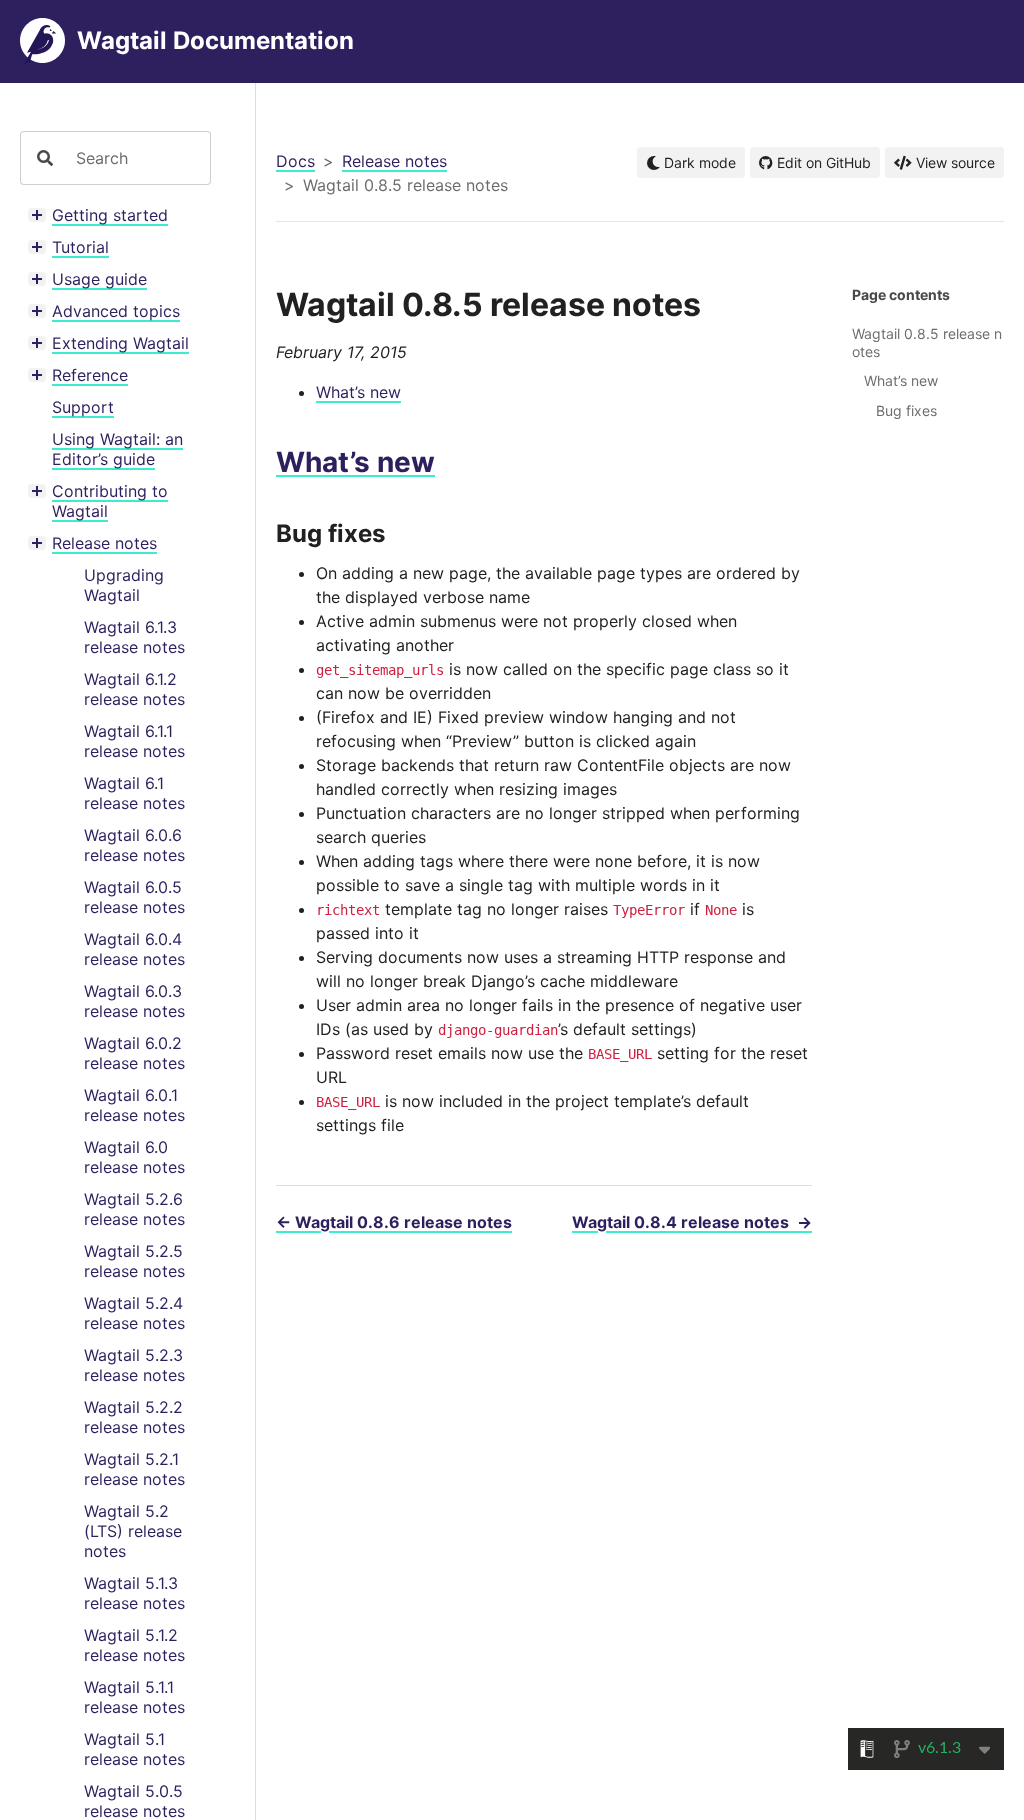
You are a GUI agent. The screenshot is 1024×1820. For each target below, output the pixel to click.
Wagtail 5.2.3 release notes (134, 1365)
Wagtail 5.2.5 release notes (134, 1261)
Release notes (104, 543)
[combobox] (135, 158)
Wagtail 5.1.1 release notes (134, 1697)
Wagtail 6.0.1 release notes (134, 1105)
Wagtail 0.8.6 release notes (394, 1222)
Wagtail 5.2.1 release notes (134, 1469)
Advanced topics (116, 311)
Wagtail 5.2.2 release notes (134, 1417)
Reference (90, 375)
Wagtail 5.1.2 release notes (134, 1645)
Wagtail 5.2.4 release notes (134, 1313)
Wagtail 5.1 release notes (134, 1749)
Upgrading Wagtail (124, 585)
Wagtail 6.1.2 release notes (134, 689)
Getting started (110, 215)
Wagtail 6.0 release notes (134, 1157)
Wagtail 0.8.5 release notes (927, 342)
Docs (295, 161)
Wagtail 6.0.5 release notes (134, 897)
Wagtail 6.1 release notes (134, 793)
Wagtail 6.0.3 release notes (134, 1001)
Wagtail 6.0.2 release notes (134, 1053)
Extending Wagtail (120, 343)
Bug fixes (906, 410)
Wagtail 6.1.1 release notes (134, 741)
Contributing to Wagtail (110, 501)
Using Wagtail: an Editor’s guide (117, 449)
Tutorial (80, 247)
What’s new (358, 392)
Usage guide (99, 279)
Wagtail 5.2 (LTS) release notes (133, 1531)
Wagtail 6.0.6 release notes (134, 845)
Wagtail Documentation (215, 40)
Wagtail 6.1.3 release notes (134, 637)
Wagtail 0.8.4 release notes (692, 1222)
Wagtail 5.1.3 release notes (134, 1593)
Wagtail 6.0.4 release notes (134, 949)
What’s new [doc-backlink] (355, 462)
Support (83, 407)
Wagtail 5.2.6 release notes (134, 1209)
